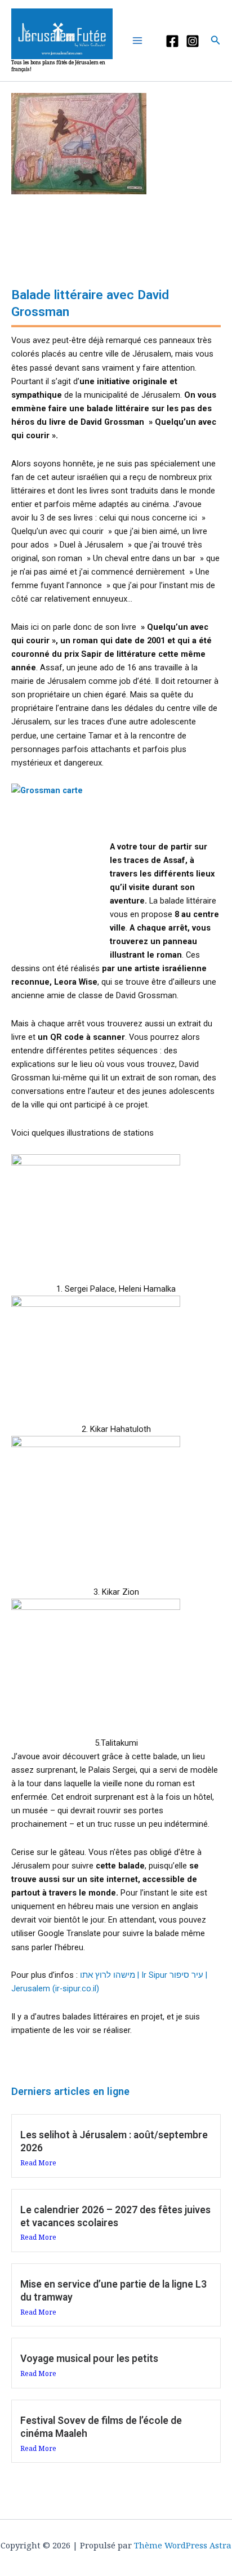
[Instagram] (193, 41)
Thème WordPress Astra (183, 2545)
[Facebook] (172, 41)
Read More (38, 2163)
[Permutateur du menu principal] (140, 41)
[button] (216, 41)
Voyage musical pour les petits (89, 2359)
